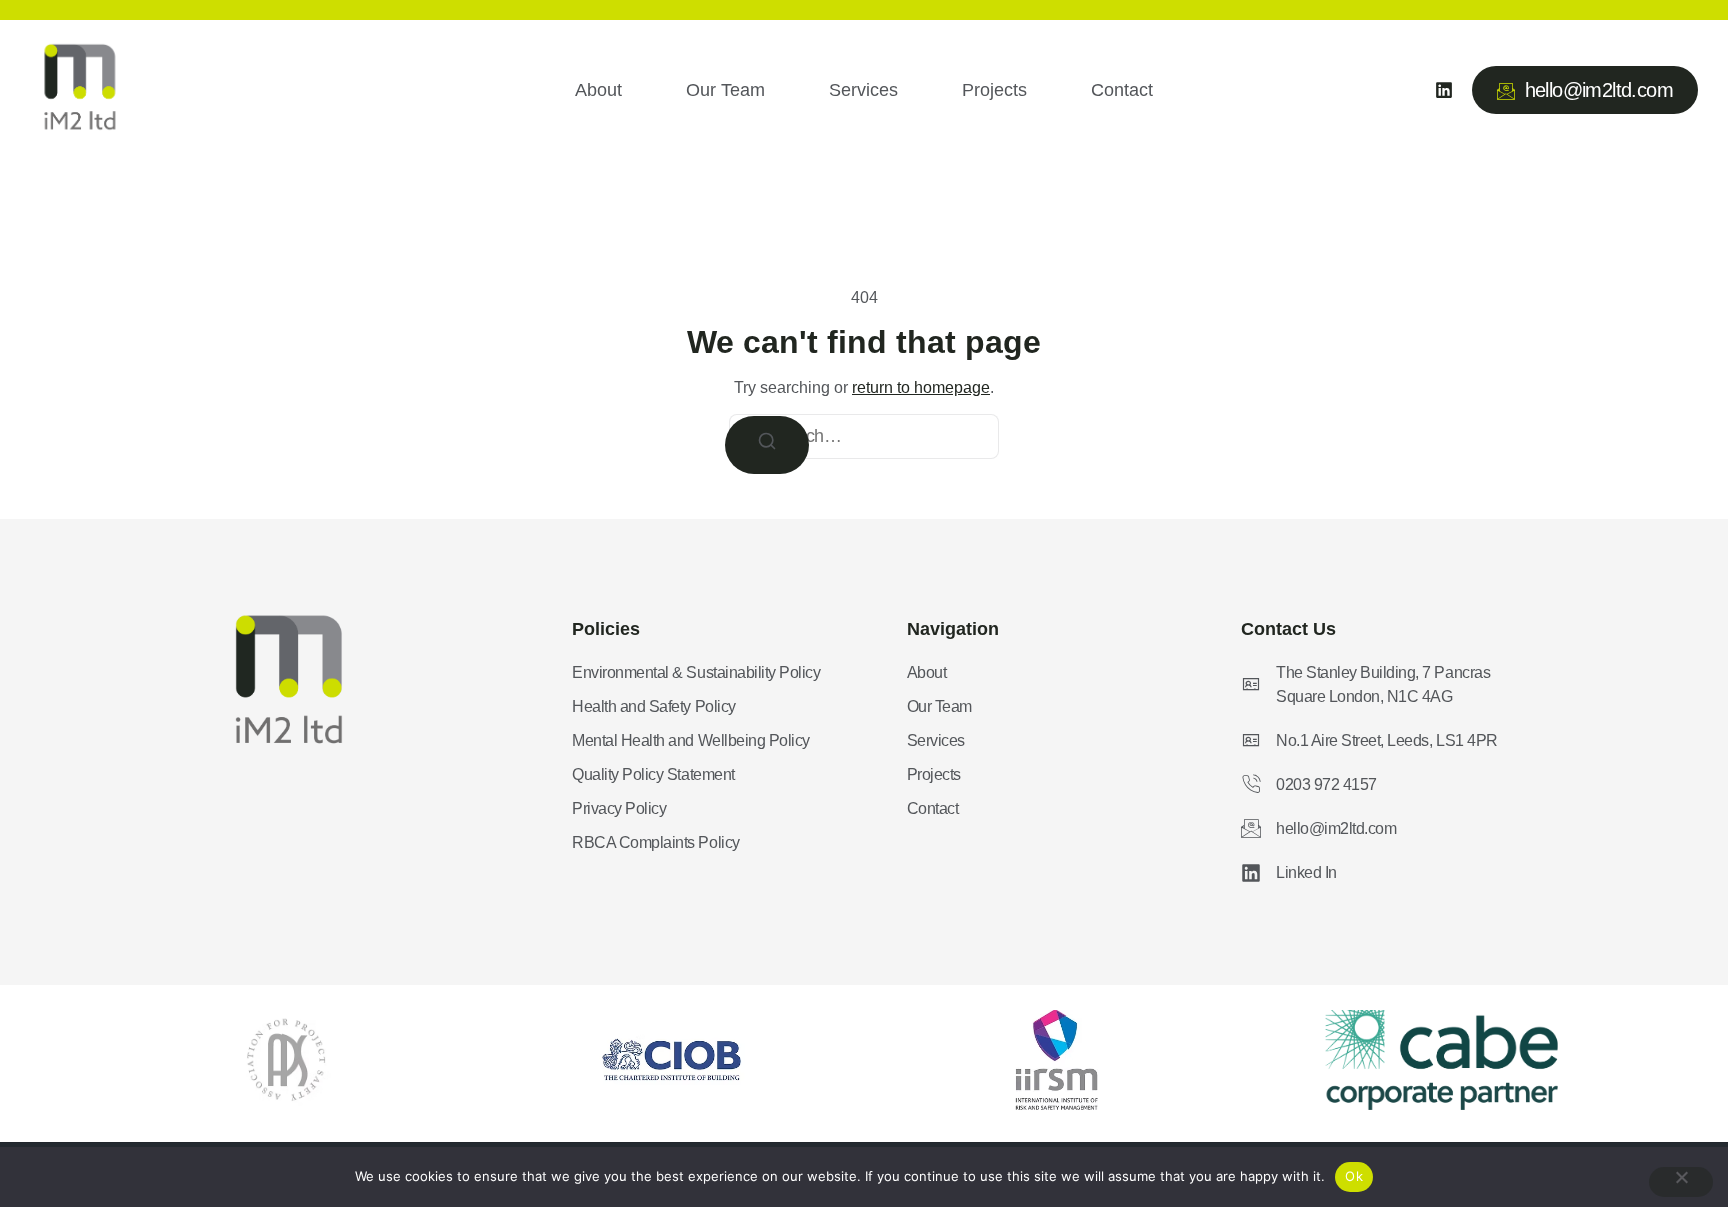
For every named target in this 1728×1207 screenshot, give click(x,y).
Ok (1354, 1176)
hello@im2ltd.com (1599, 90)
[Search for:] (864, 436)
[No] (1681, 1182)
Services (863, 90)
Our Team (725, 90)
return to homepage (921, 387)
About (598, 90)
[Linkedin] (1444, 90)
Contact (1122, 90)
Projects (994, 90)
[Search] (767, 445)
